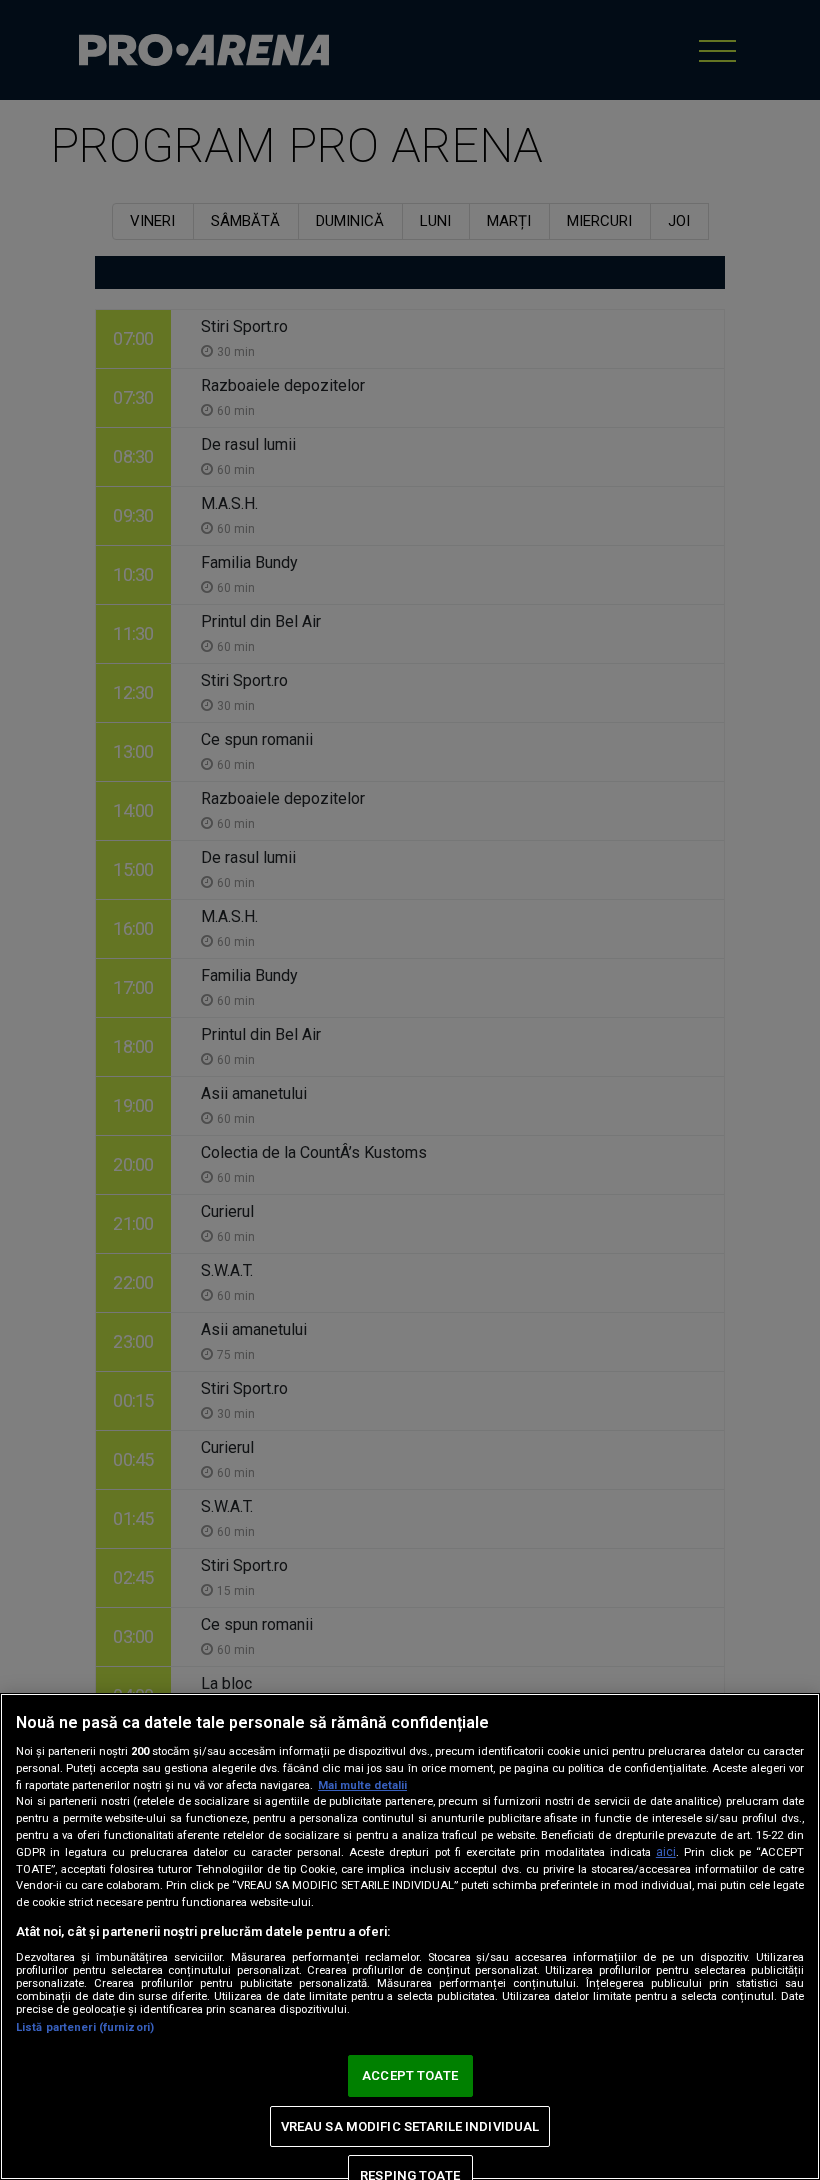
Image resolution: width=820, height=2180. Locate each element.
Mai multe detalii (362, 1785)
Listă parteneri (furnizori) (85, 2027)
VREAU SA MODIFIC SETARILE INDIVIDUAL (410, 2126)
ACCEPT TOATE (410, 2075)
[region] (410, 1936)
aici (666, 1852)
